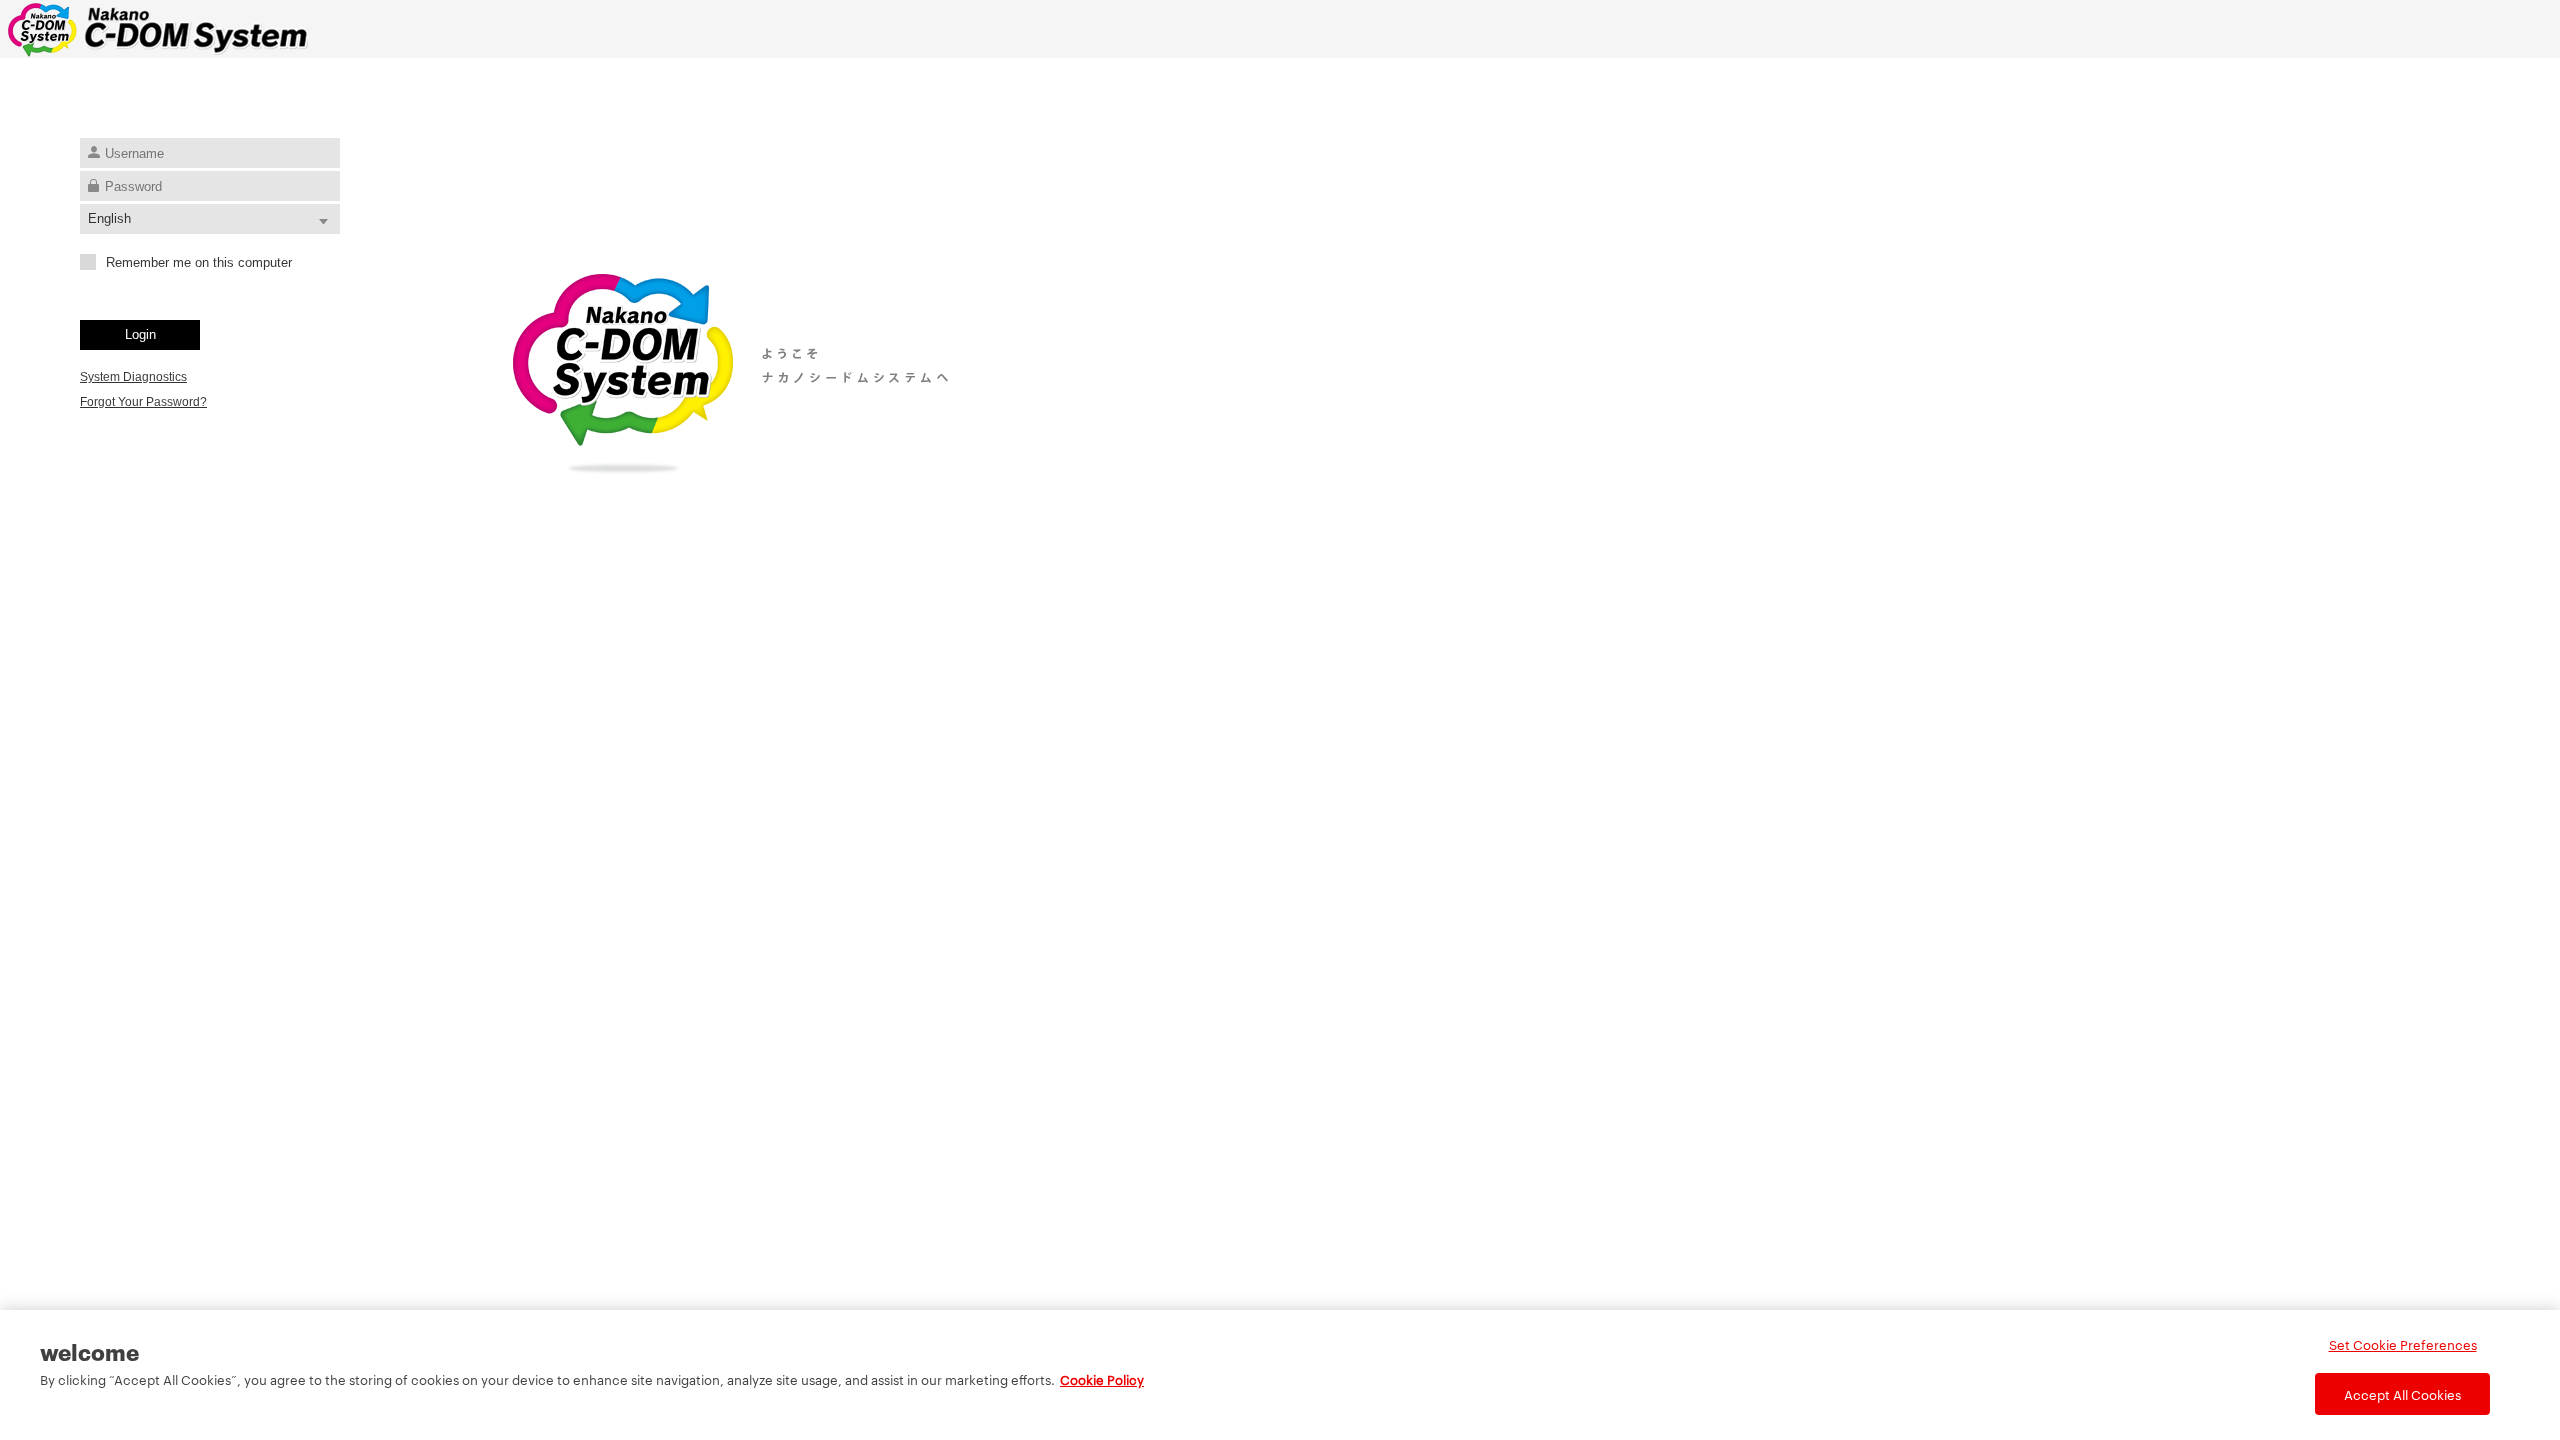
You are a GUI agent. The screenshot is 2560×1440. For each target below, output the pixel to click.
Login (140, 334)
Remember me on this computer (199, 262)
